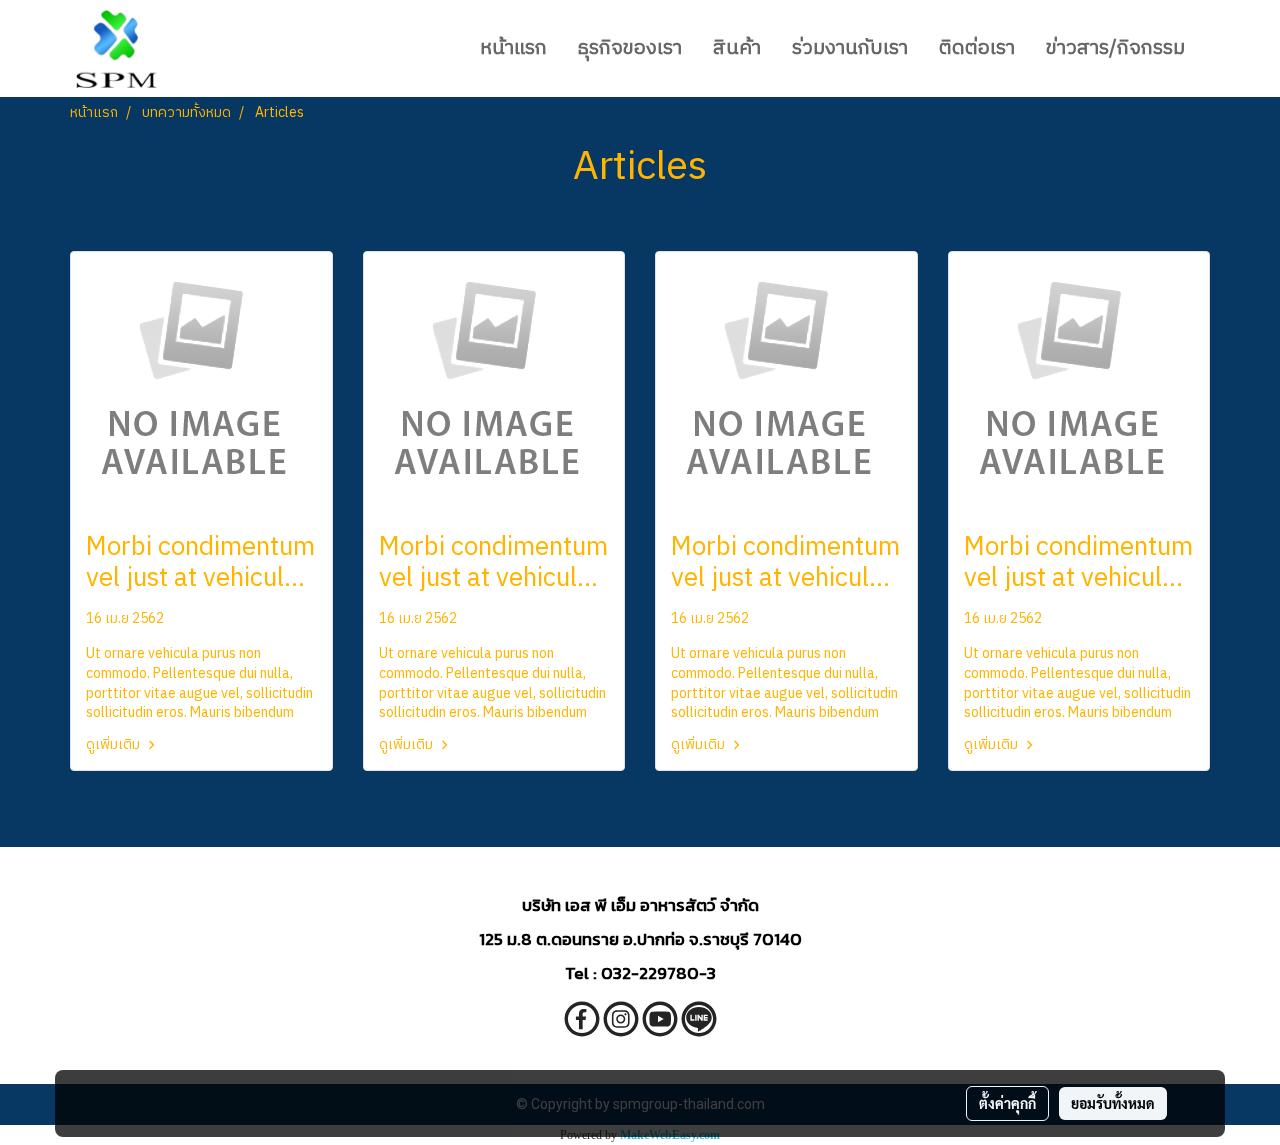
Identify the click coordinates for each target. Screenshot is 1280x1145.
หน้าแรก (513, 48)
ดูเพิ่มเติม (114, 744)
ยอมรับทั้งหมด (1113, 1103)
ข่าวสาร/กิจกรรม (1115, 48)
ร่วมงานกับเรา (850, 48)
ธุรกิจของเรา (630, 48)
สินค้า (737, 48)
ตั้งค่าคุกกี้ (1007, 1103)
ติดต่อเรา (977, 48)
